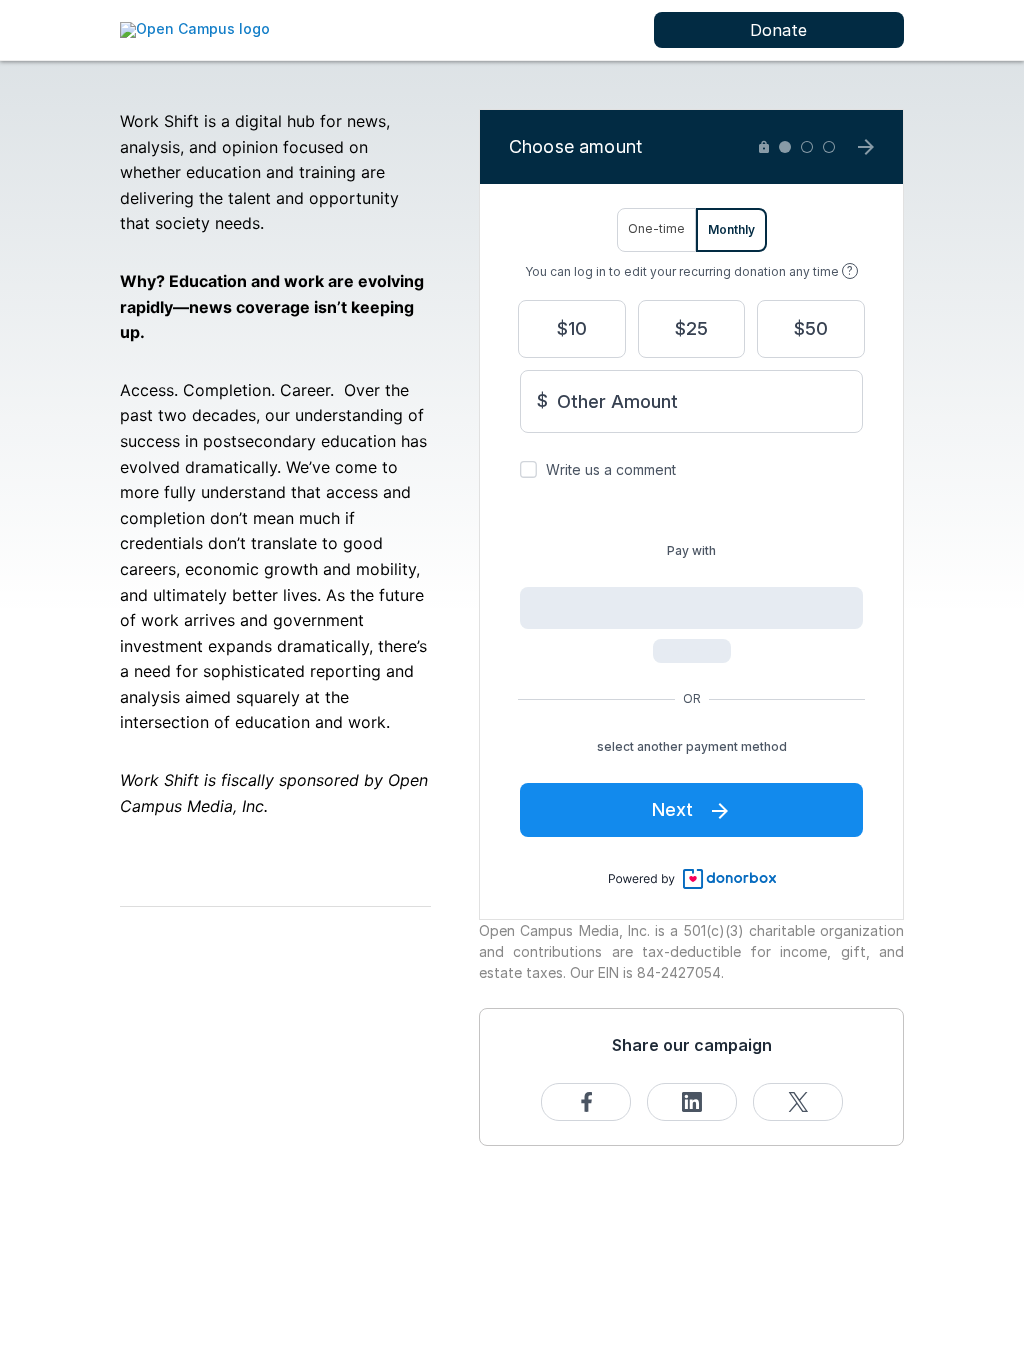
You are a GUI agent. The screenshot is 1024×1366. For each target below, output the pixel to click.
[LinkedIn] (692, 1102)
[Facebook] (586, 1102)
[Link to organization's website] (195, 28)
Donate (778, 30)
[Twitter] (798, 1102)
